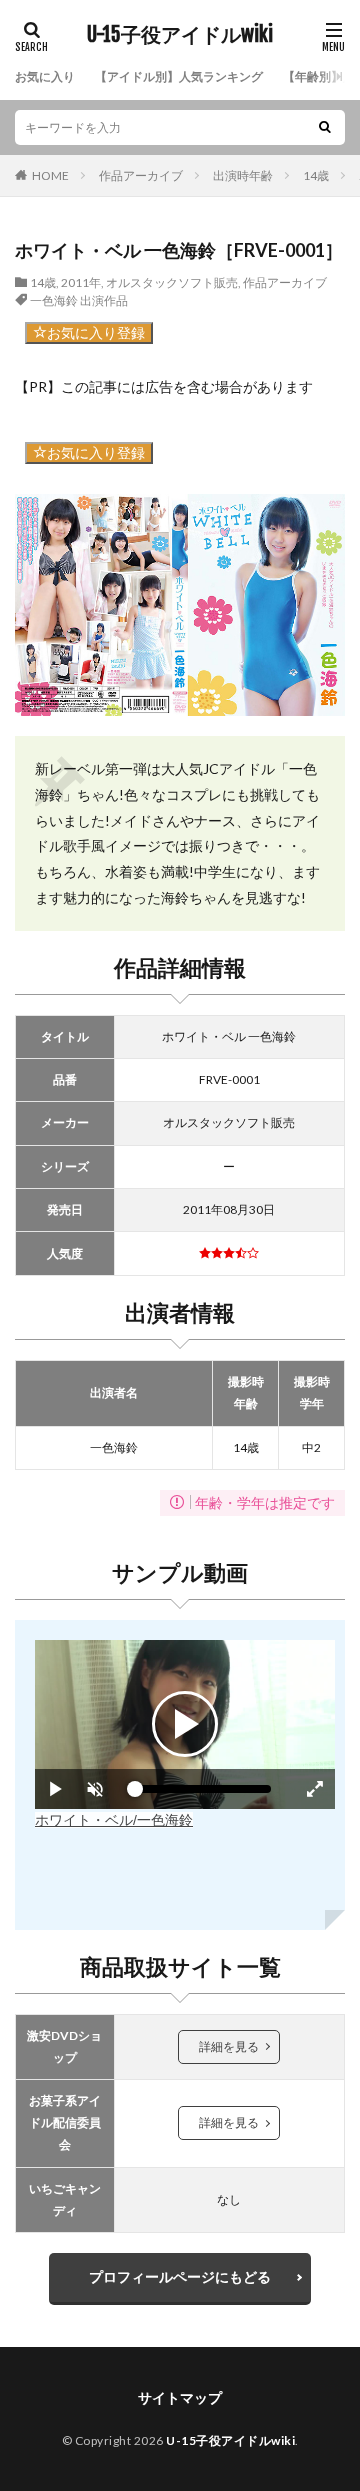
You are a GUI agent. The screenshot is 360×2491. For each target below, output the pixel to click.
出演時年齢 (243, 175)
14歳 (316, 175)
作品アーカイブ (141, 175)
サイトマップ (180, 2397)
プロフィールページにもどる (180, 2276)
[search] (325, 127)
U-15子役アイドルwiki (180, 35)
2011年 (81, 282)
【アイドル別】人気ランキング (179, 76)
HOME (50, 175)
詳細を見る (229, 2046)
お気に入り (45, 76)
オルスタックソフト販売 (172, 282)
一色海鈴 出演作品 (79, 300)
